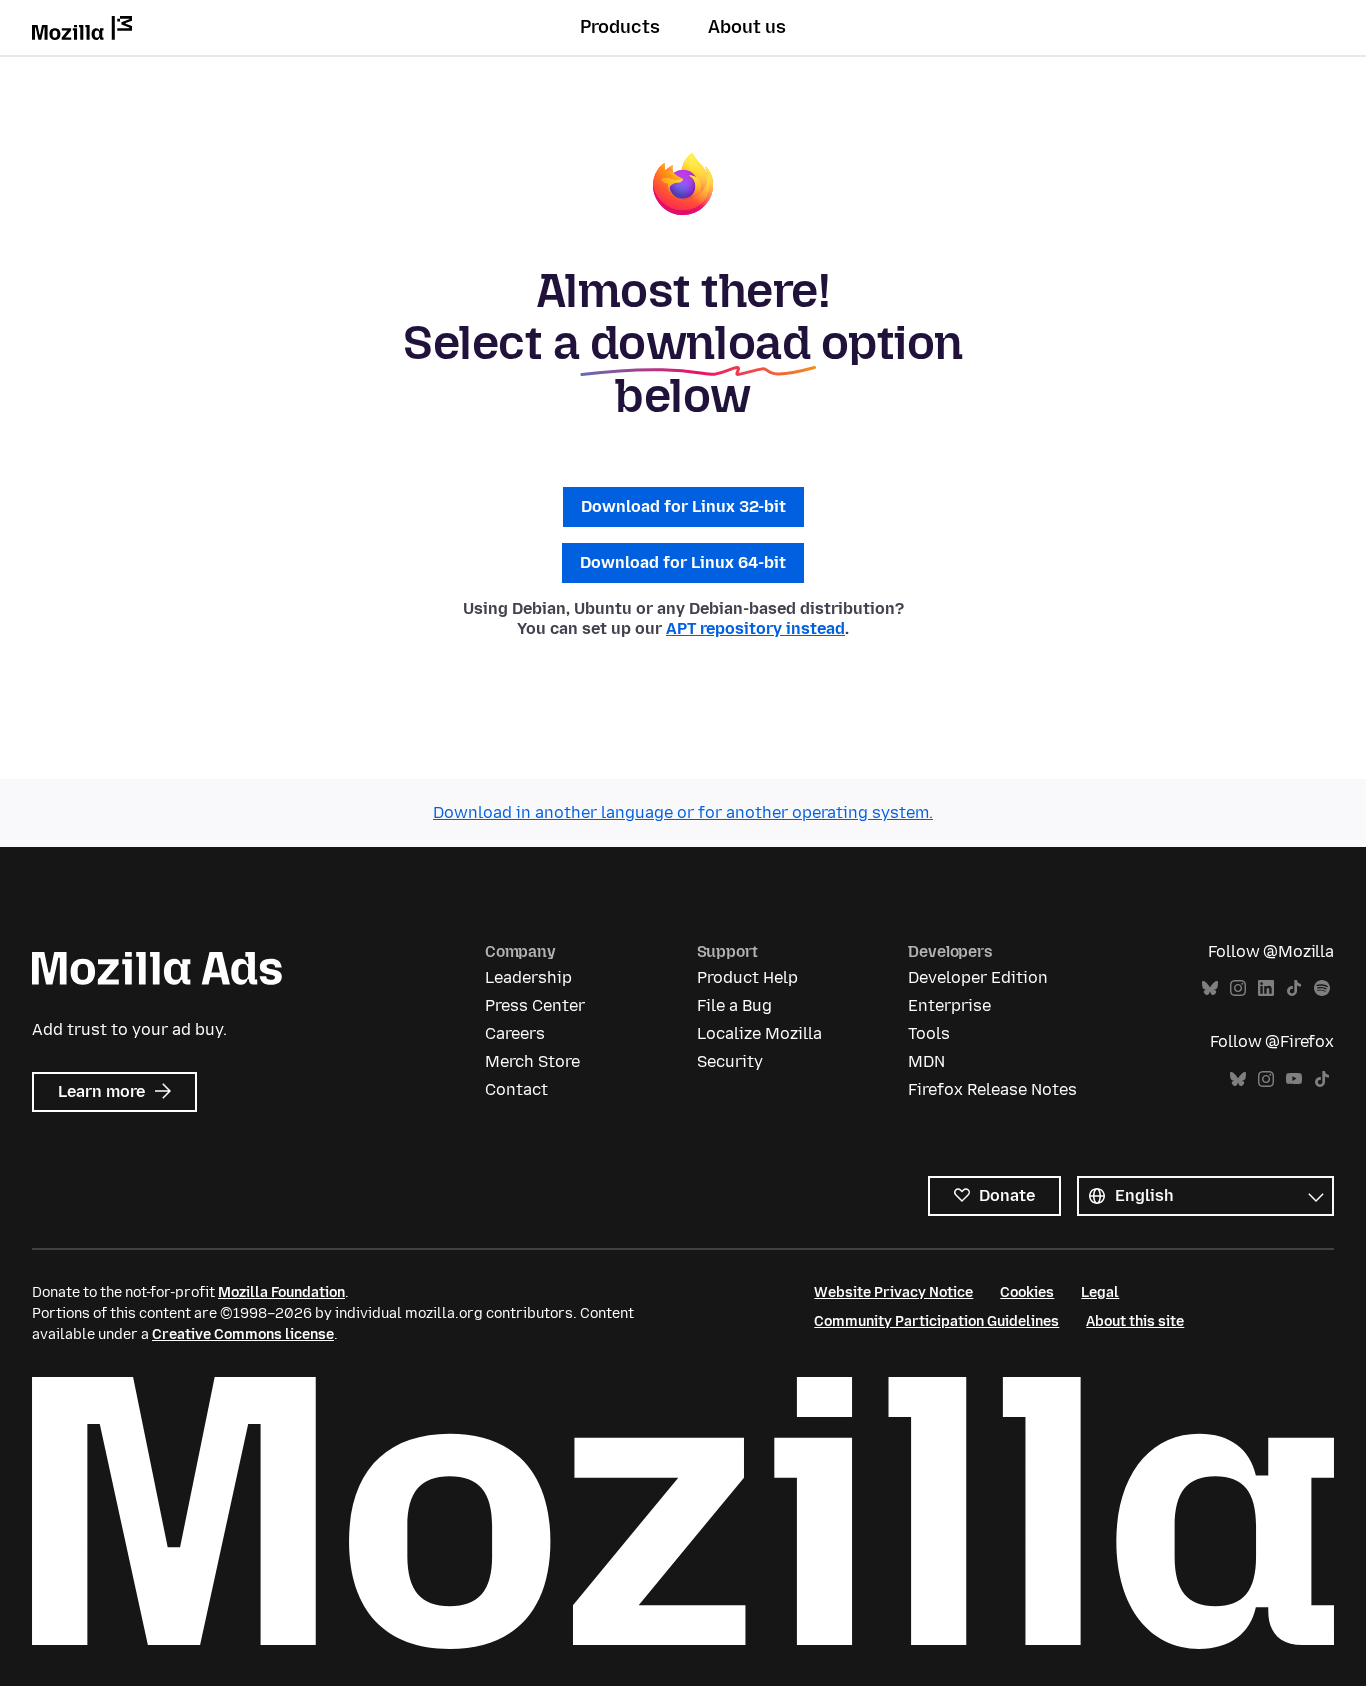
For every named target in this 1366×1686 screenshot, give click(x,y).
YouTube (1294, 1079)
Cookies (1027, 1292)
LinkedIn (1266, 988)
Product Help (747, 977)
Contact (516, 1089)
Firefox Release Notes (992, 1089)
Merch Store (532, 1061)
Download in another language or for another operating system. (683, 812)
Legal (1100, 1292)
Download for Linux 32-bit (683, 506)
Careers (515, 1033)
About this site (1135, 1321)
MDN (926, 1061)
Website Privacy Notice (893, 1292)
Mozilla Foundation (281, 1292)
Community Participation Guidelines (936, 1321)
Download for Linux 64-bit (683, 562)
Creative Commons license (243, 1334)
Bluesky (1210, 988)
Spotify (1322, 988)
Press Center (535, 1005)
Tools (929, 1033)
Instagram (1238, 988)
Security (730, 1061)
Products (620, 27)
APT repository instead (755, 628)
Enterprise (949, 1005)
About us (747, 27)
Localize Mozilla (759, 1033)
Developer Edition (978, 977)
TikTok (1294, 988)
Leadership (528, 977)
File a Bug (734, 1005)
